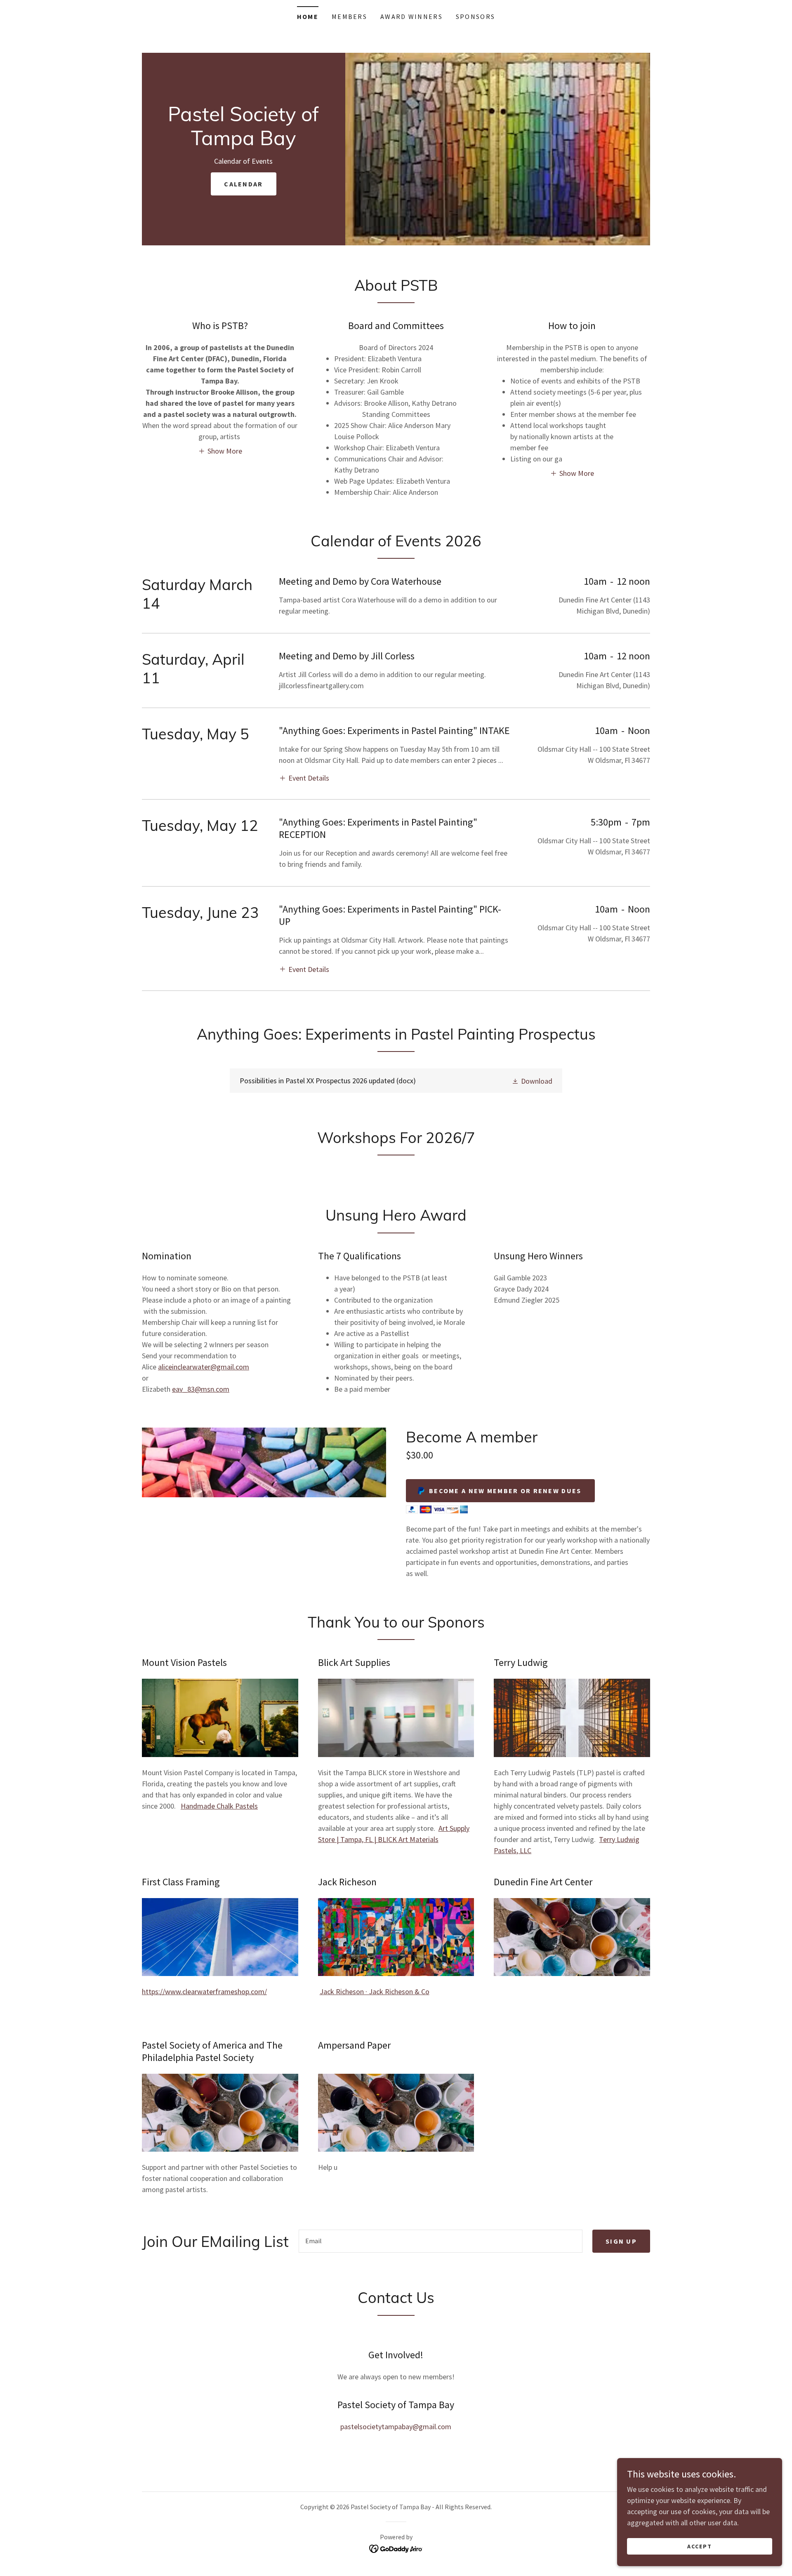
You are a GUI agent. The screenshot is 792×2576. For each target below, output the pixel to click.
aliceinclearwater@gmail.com (204, 1367)
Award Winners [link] (411, 16)
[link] (244, 142)
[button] (220, 451)
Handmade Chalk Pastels (219, 1806)
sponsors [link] (475, 16)
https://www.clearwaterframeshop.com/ (204, 1991)
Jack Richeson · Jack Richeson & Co (375, 1991)
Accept (700, 2546)
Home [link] (308, 16)
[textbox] (441, 2241)
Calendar (243, 184)
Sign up (621, 2241)
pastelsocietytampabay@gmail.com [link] (396, 2427)
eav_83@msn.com (201, 1389)
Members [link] (349, 16)
